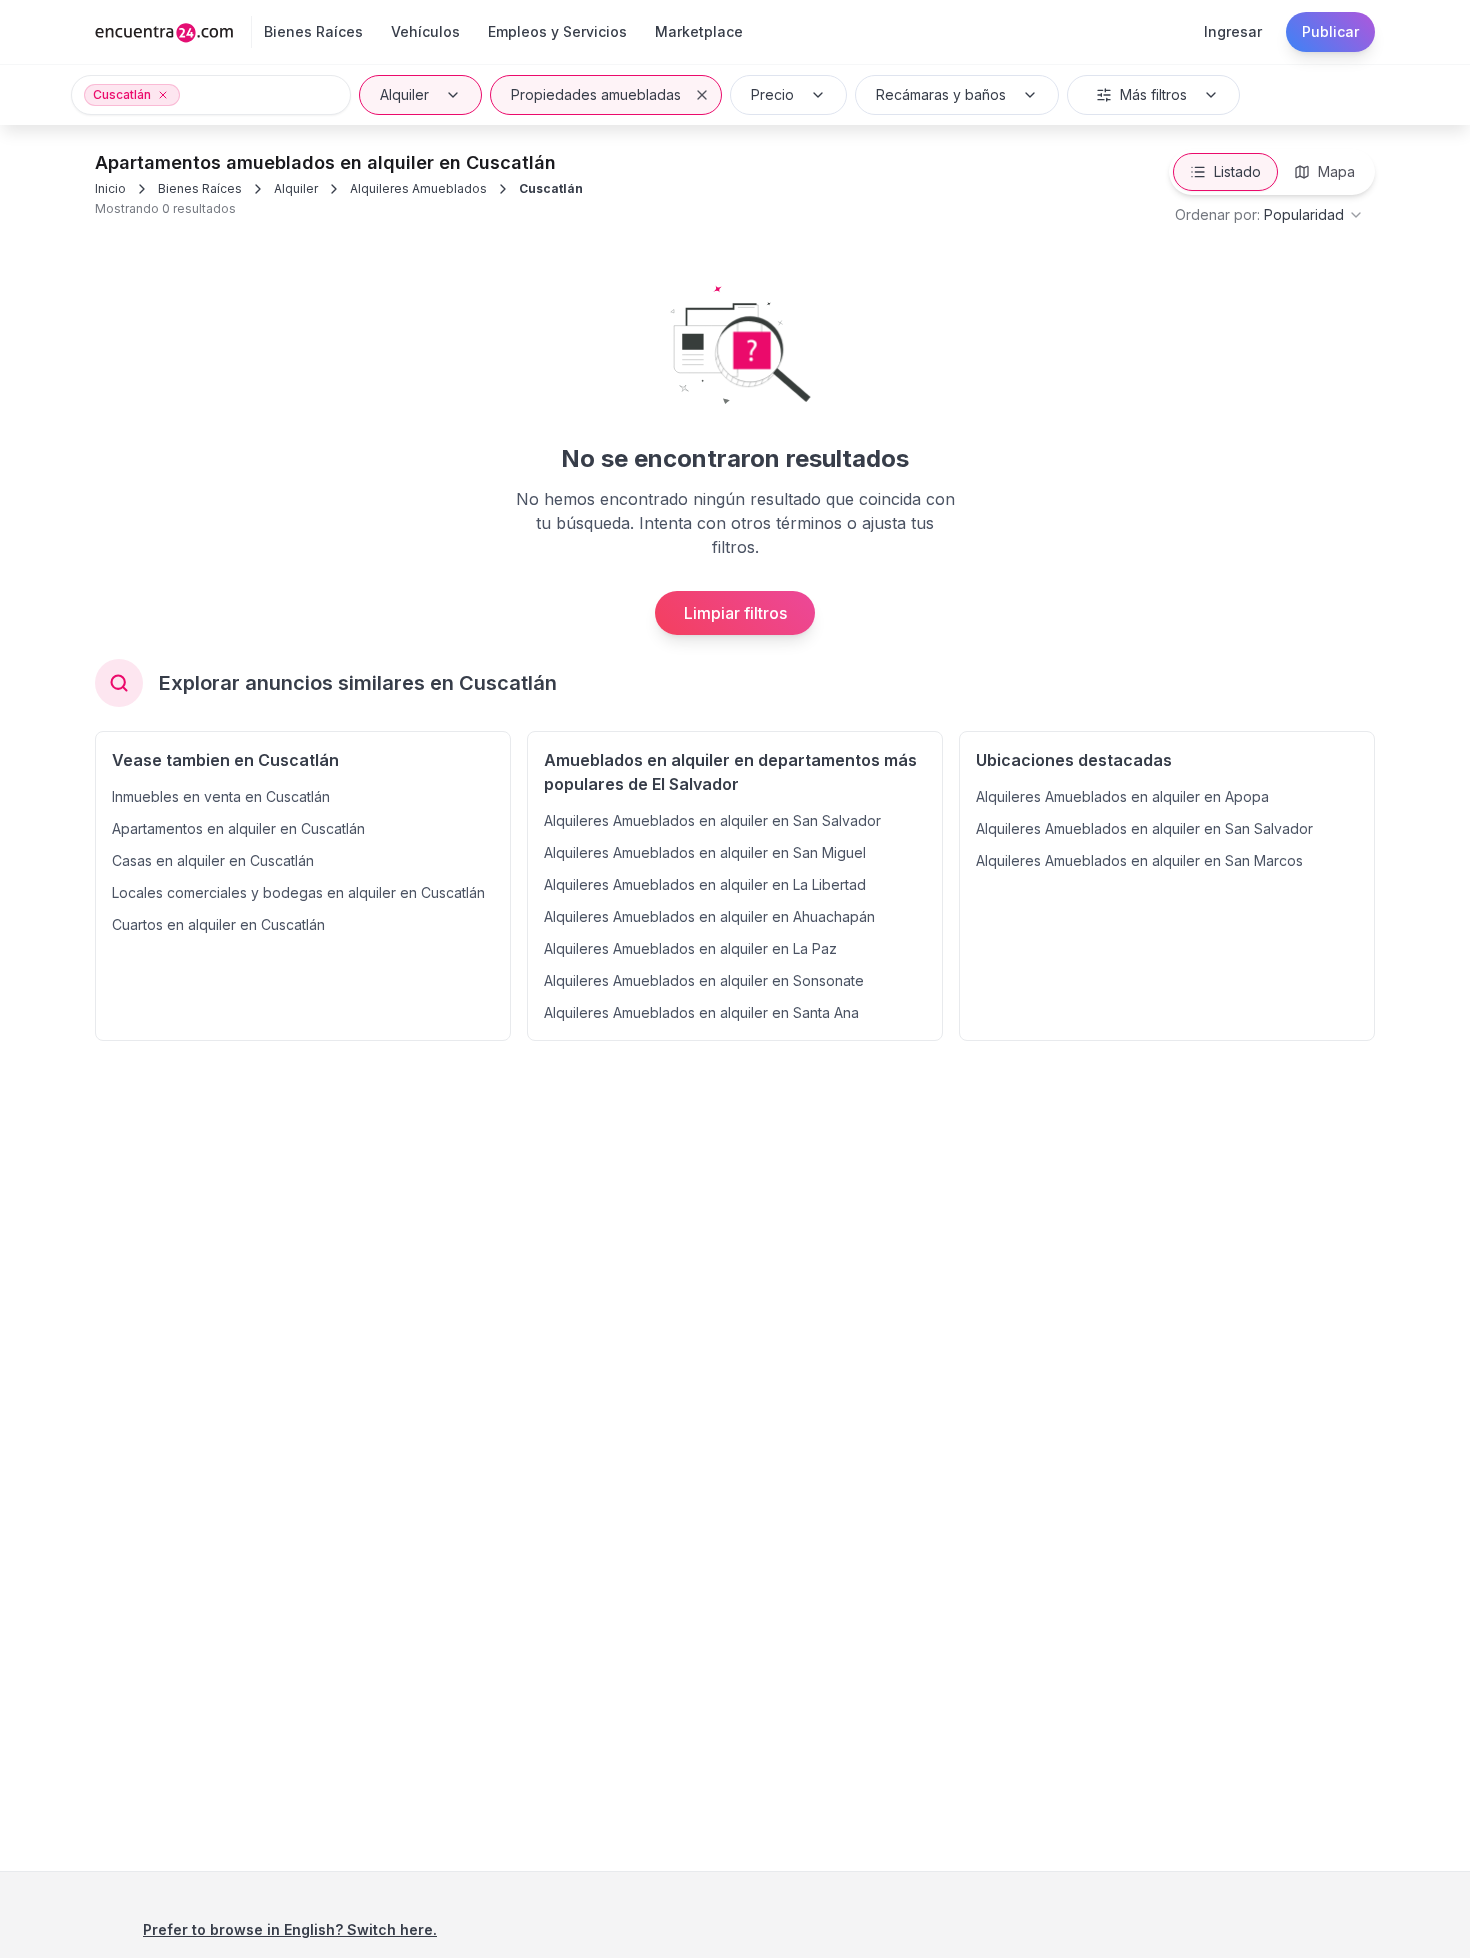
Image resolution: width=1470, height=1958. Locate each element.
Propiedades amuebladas (596, 94)
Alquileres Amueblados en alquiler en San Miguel (705, 852)
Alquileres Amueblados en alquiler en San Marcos (1139, 860)
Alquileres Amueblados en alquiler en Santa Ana (701, 1012)
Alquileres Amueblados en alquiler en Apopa (1122, 796)
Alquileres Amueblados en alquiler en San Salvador (712, 820)
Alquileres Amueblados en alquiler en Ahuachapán (709, 916)
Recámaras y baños (941, 94)
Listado (1237, 171)
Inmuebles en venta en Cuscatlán (221, 796)
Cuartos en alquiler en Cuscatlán (218, 924)
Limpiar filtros (735, 613)
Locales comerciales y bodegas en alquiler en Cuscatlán (298, 892)
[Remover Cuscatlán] (163, 95)
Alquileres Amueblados (418, 188)
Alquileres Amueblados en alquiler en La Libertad (705, 884)
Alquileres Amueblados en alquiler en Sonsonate (704, 980)
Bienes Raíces (200, 188)
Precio (772, 94)
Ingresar (1233, 31)
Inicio (110, 188)
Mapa (1336, 171)
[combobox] (1269, 215)
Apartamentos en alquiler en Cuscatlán (238, 828)
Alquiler (404, 94)
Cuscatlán (551, 188)
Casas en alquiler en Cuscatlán (213, 860)
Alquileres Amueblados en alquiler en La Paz (690, 948)
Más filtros (1153, 94)
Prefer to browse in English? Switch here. (290, 1929)
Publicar (1330, 31)
